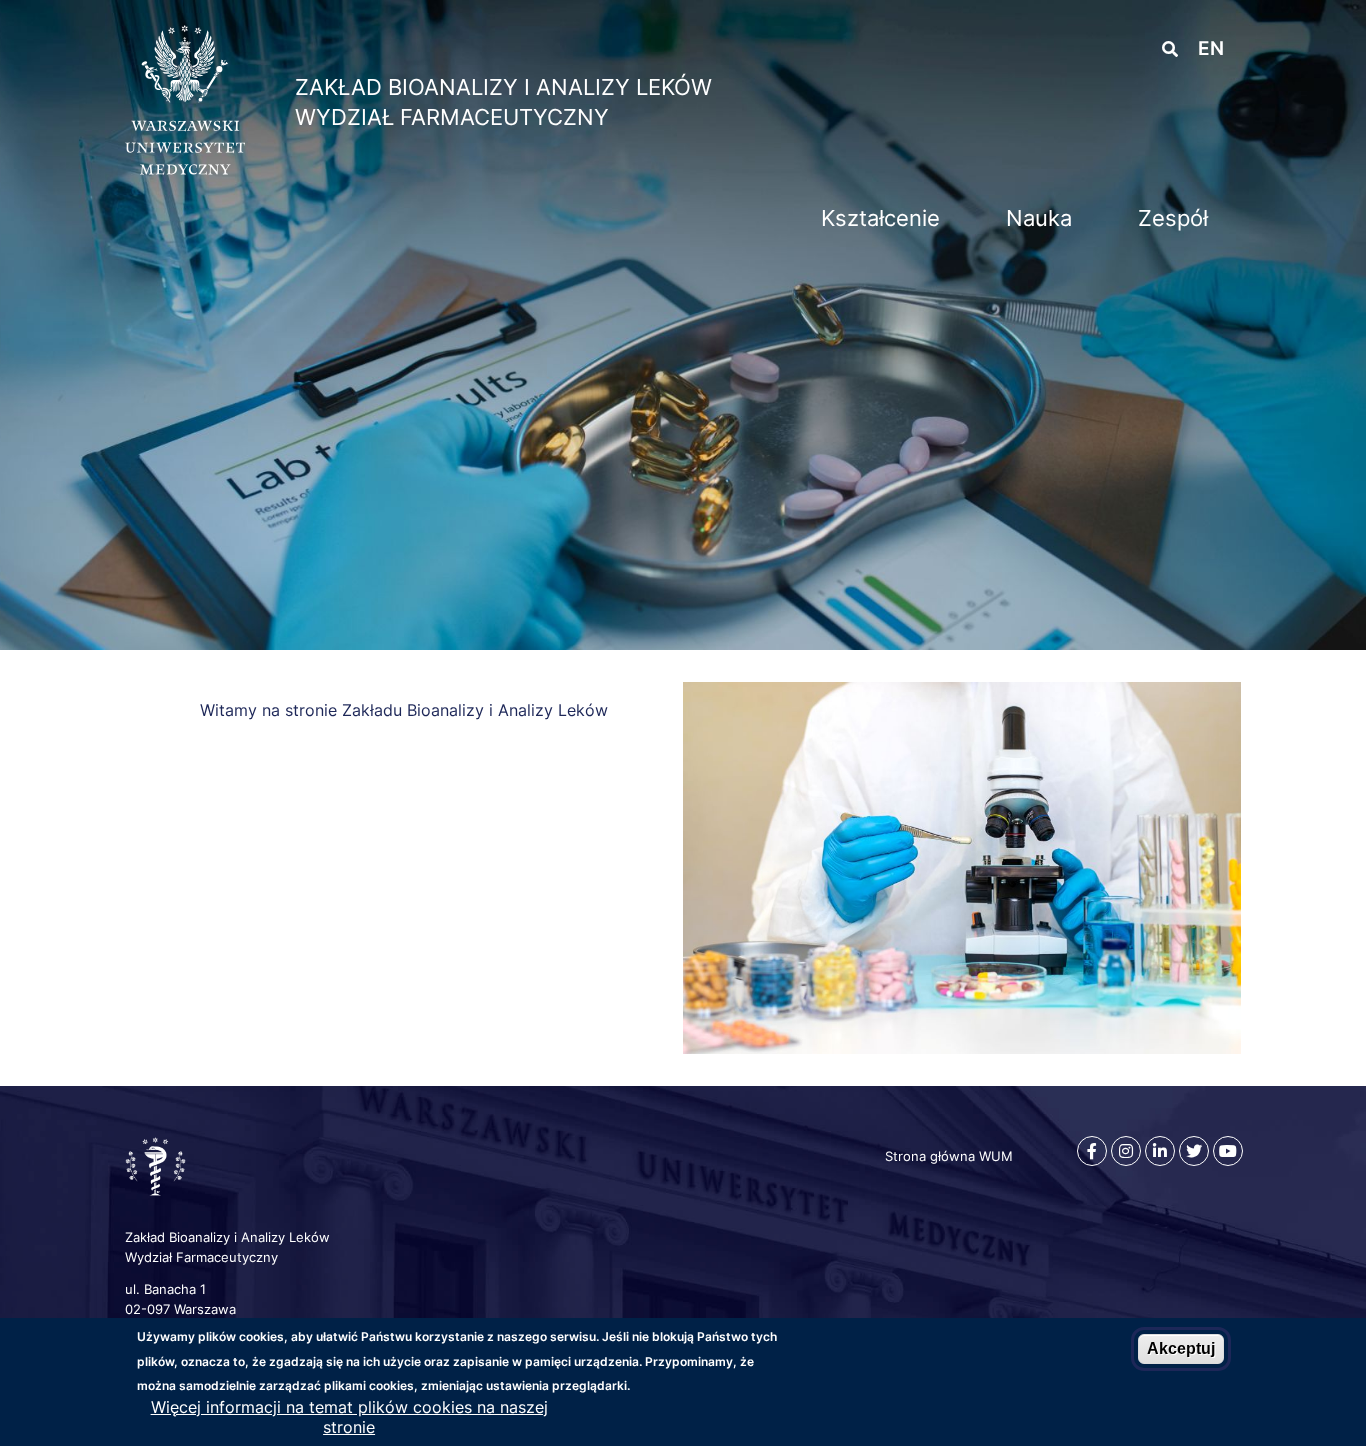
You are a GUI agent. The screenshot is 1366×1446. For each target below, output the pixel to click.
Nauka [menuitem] (1039, 218)
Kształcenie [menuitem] (880, 218)
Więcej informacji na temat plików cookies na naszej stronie (349, 1417)
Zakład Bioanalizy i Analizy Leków (503, 87)
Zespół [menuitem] (1173, 218)
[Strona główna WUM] (185, 169)
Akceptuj (1181, 1348)
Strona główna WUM (949, 1156)
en (1211, 48)
